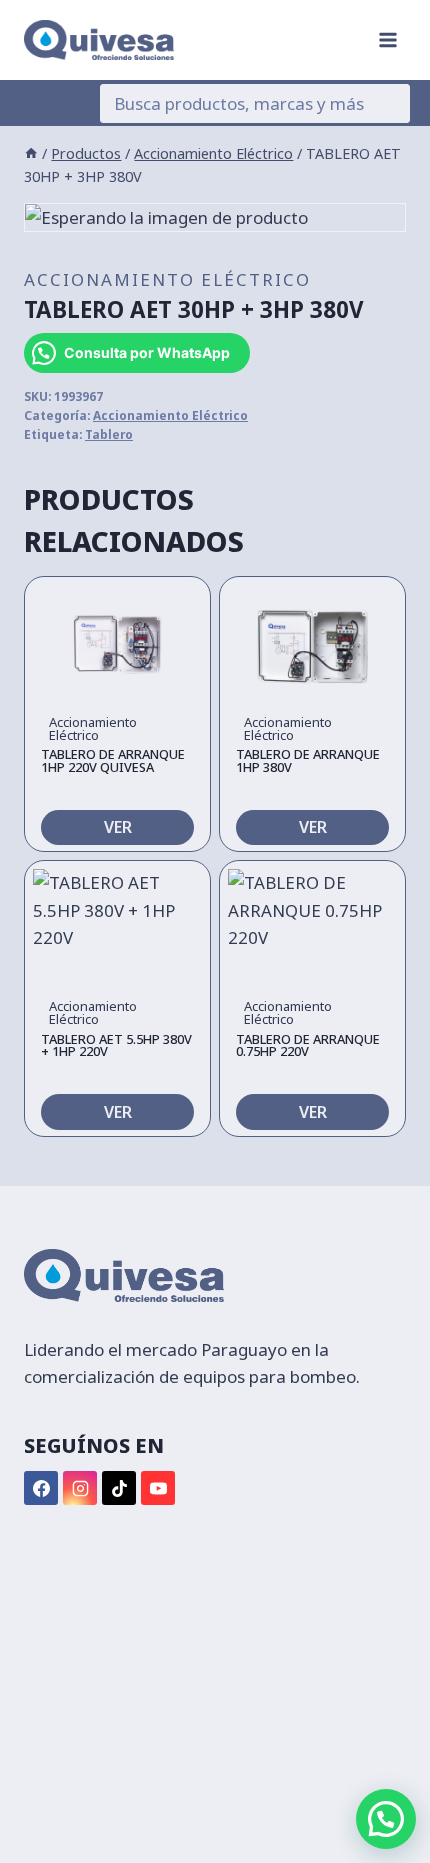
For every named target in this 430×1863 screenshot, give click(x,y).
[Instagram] (80, 1488)
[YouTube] (158, 1488)
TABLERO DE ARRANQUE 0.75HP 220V (308, 1045)
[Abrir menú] (387, 39)
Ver (118, 827)
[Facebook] (41, 1488)
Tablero (109, 434)
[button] (386, 1819)
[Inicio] (31, 153)
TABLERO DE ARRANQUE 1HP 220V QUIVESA (113, 760)
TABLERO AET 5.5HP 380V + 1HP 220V (116, 1045)
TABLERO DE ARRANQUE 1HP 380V (308, 760)
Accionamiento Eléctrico (167, 279)
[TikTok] (119, 1488)
